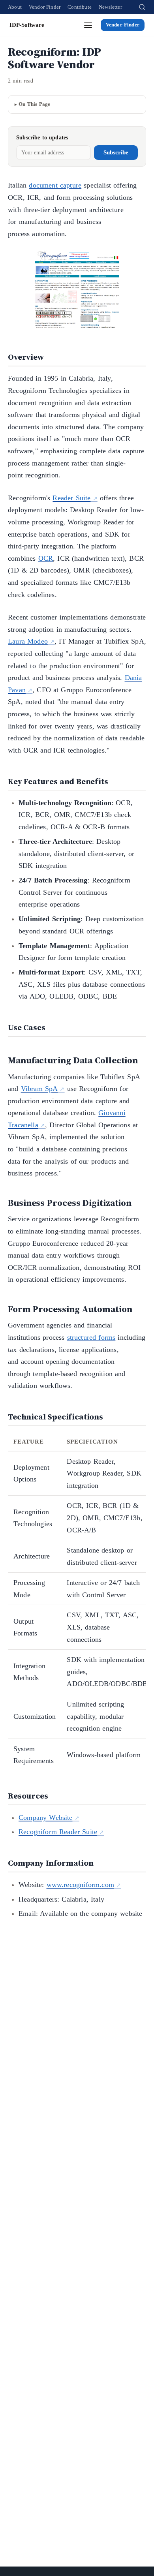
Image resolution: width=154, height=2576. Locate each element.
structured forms (91, 1337)
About (15, 7)
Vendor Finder (45, 7)
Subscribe (116, 152)
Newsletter (110, 7)
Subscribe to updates (42, 138)
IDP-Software (27, 25)
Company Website (46, 1817)
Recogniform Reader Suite (58, 1832)
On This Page (34, 104)
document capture (55, 185)
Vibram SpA (39, 1089)
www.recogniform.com (80, 1885)
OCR (46, 558)
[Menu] (88, 25)
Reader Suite (71, 498)
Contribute (80, 7)
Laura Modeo (28, 641)
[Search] (142, 7)
